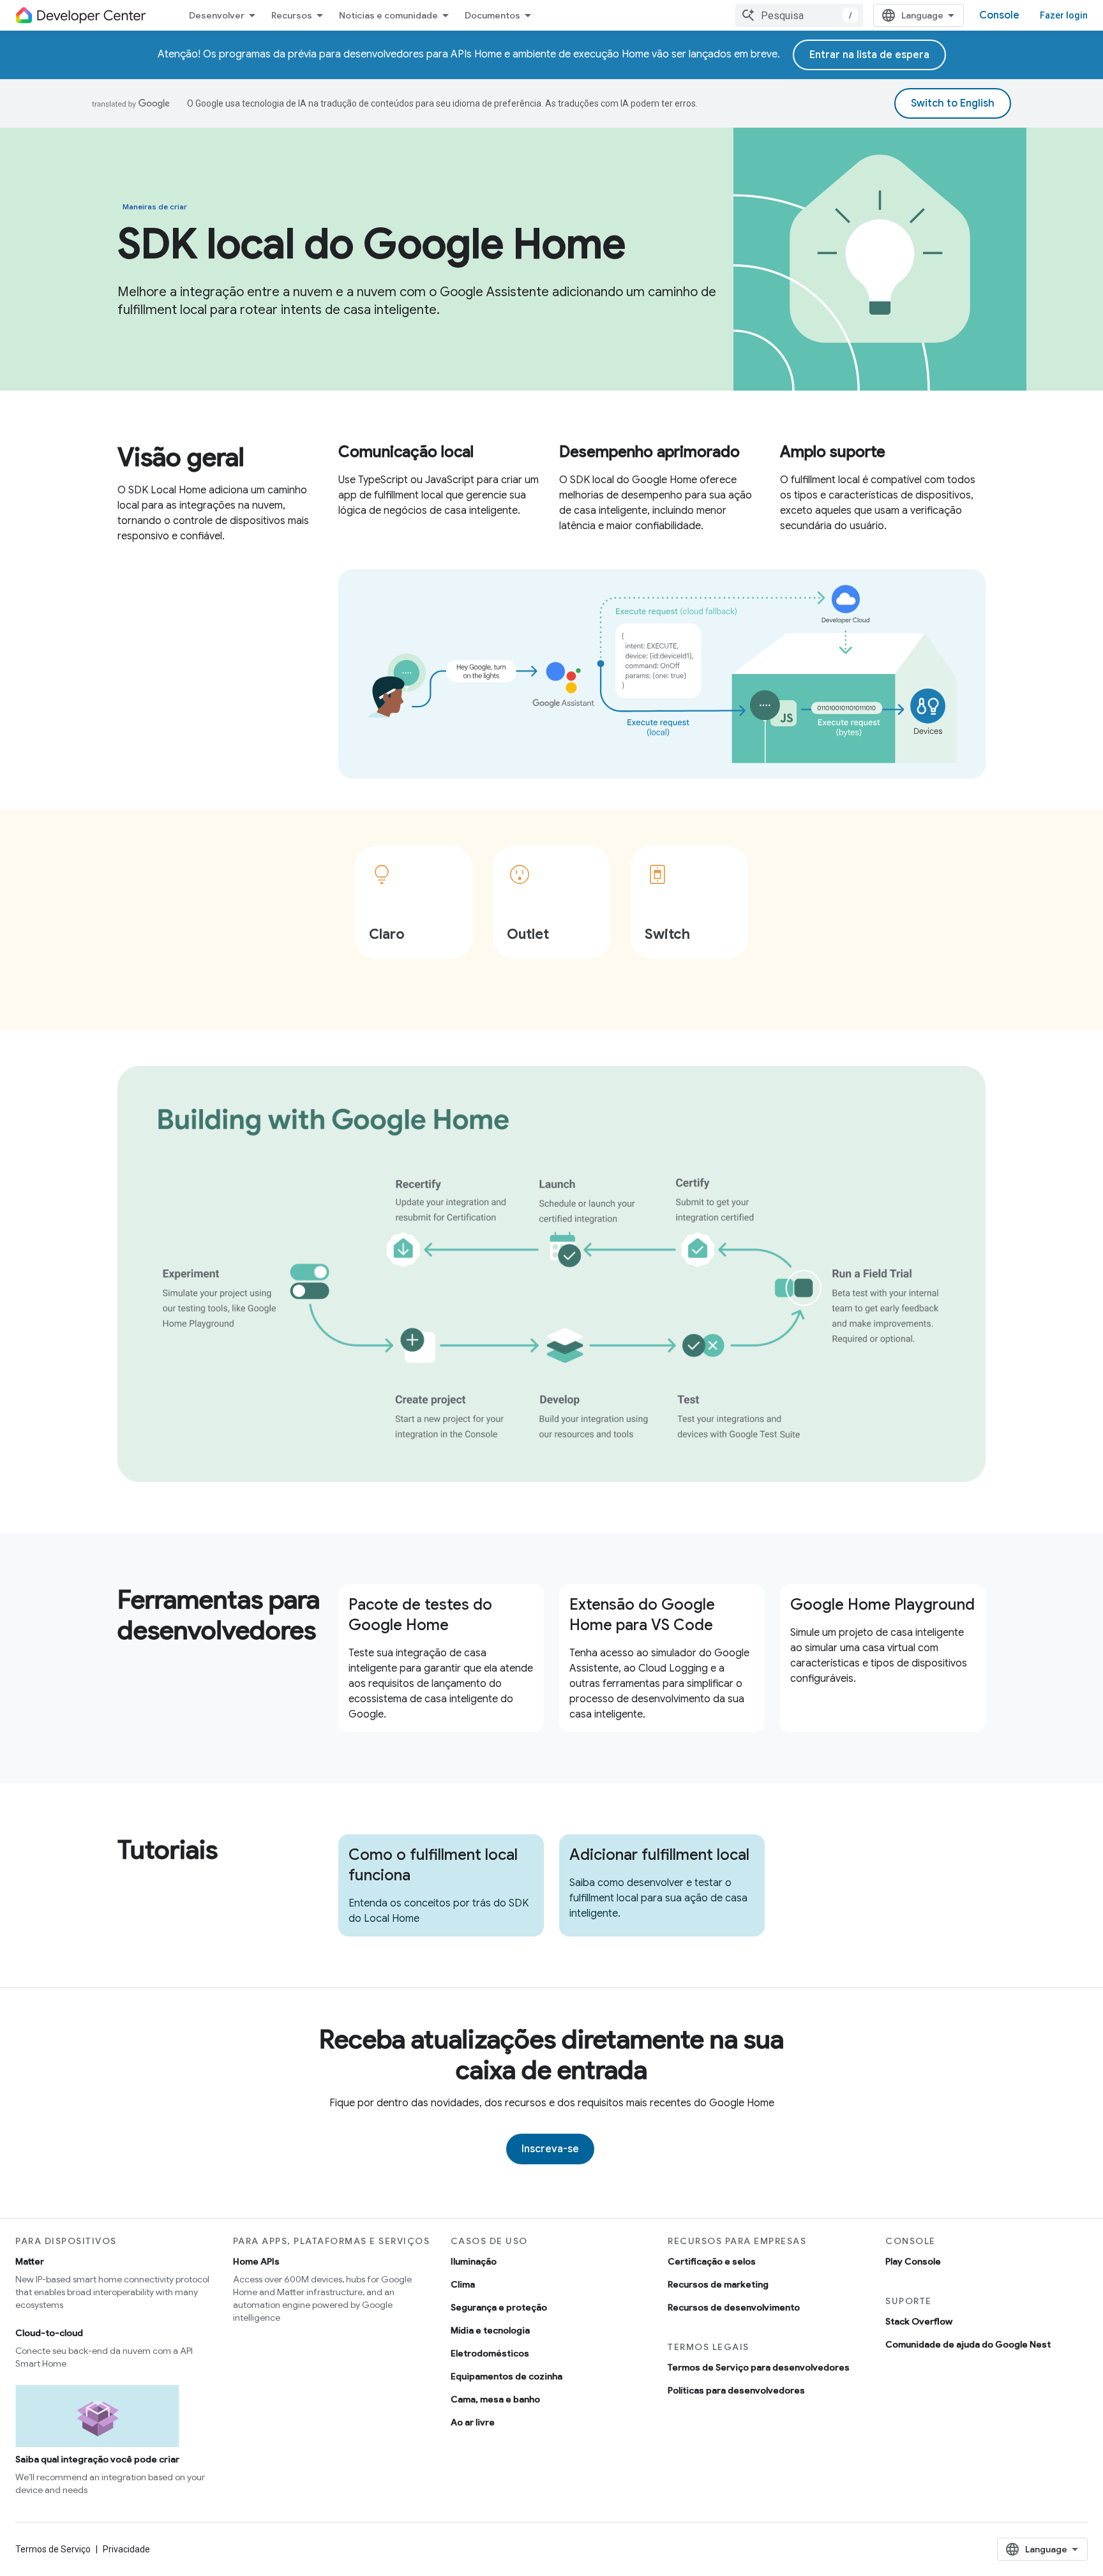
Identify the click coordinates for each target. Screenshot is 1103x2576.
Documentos (492, 15)
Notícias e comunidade (388, 15)
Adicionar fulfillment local (659, 1855)
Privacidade (126, 2549)
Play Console (913, 2261)
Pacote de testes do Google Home (420, 1615)
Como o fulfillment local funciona (433, 1865)
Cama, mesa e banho (495, 2399)
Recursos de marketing (718, 2284)
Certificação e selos (712, 2261)
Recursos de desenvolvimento (734, 2307)
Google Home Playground (882, 1605)
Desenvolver (217, 15)
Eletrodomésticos (490, 2353)
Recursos (292, 15)
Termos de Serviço (53, 2549)
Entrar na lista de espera (869, 55)
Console (999, 15)
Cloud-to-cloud (49, 2333)
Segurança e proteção (499, 2307)
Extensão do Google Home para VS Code (642, 1615)
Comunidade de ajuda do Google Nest (968, 2344)
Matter (30, 2261)
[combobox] (799, 15)
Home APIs (256, 2261)
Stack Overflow (919, 2321)
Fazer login (1064, 15)
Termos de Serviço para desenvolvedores (759, 2367)
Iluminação (474, 2261)
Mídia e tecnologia (490, 2330)
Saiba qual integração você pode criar (97, 2459)
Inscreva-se (550, 2149)
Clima (463, 2284)
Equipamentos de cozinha (506, 2376)
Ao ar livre (473, 2422)
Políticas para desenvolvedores (736, 2390)
